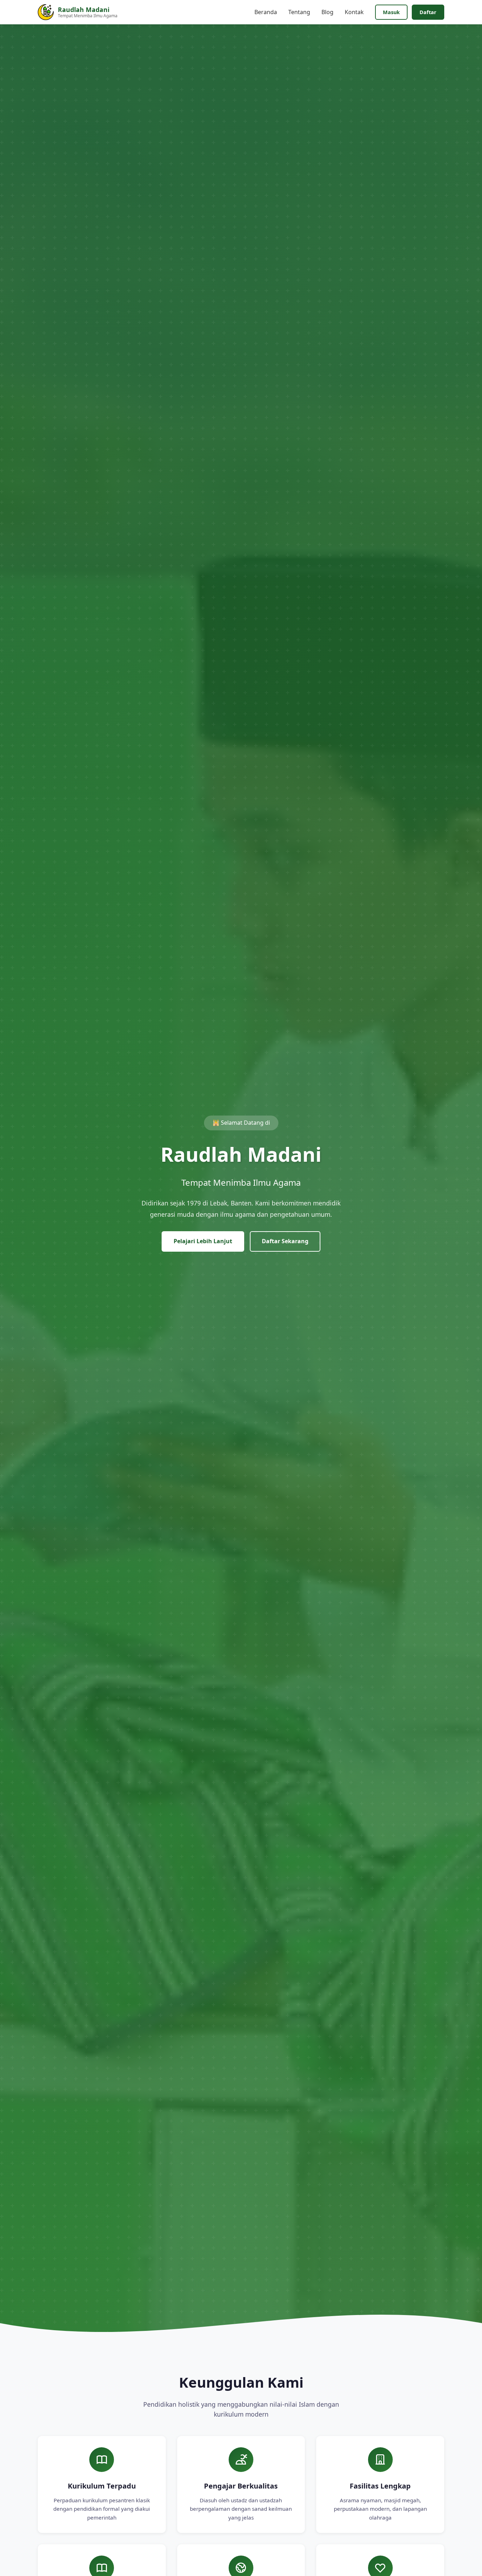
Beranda (266, 12)
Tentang (299, 12)
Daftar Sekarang (285, 1241)
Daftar (428, 12)
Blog (327, 12)
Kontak (354, 12)
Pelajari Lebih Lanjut (203, 1241)
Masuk (391, 12)
